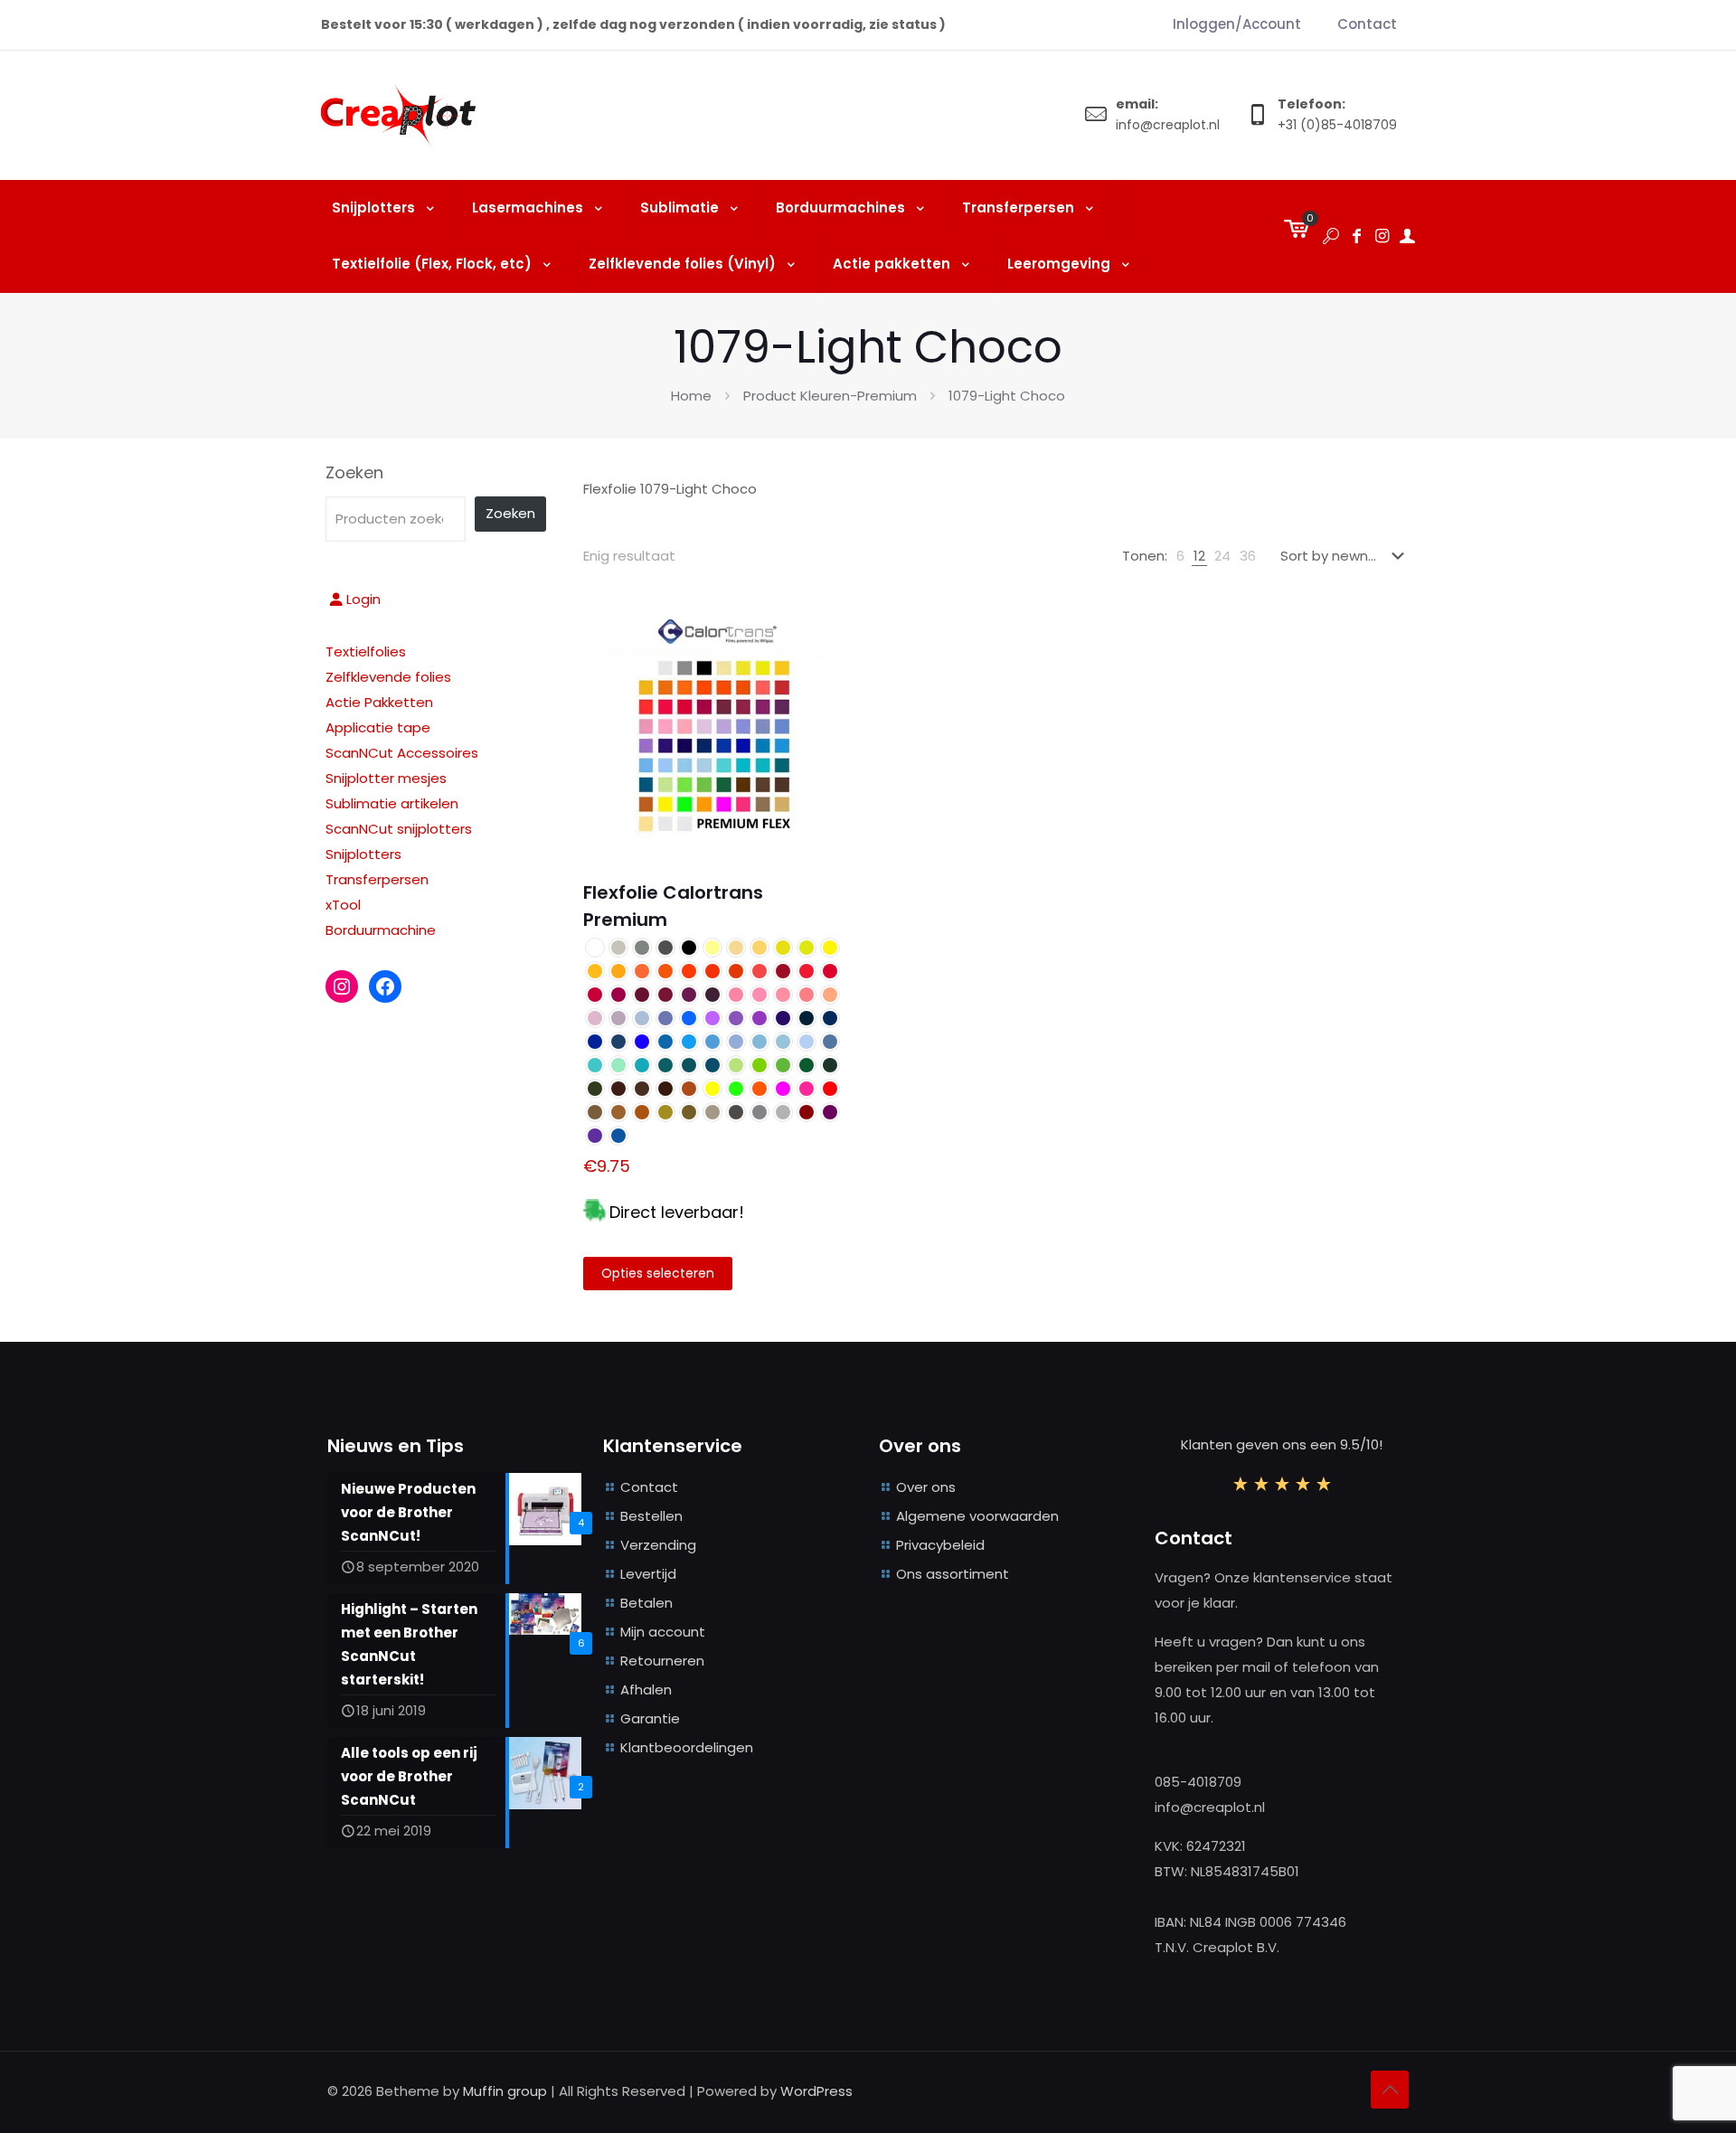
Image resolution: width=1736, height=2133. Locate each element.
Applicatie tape (378, 727)
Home (691, 396)
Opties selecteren (658, 1273)
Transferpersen (377, 879)
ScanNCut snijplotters (399, 829)
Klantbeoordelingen (687, 1747)
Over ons (926, 1487)
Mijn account (663, 1632)
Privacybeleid (940, 1545)
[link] (1180, 556)
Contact (649, 1487)
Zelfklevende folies (388, 677)
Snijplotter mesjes (386, 778)
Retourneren (662, 1661)
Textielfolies (366, 651)
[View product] (822, 627)
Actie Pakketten (379, 702)
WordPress (816, 2091)
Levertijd (648, 1574)
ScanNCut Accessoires (402, 753)
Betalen (646, 1603)
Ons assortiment (953, 1574)
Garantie (650, 1718)
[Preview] (822, 665)
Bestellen (651, 1516)
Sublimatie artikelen (392, 803)
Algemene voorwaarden (977, 1516)
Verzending (658, 1545)
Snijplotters (363, 854)
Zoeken (354, 473)
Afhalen (646, 1689)
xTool (343, 905)
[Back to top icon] (1390, 2090)
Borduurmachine (381, 930)
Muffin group (505, 2091)
